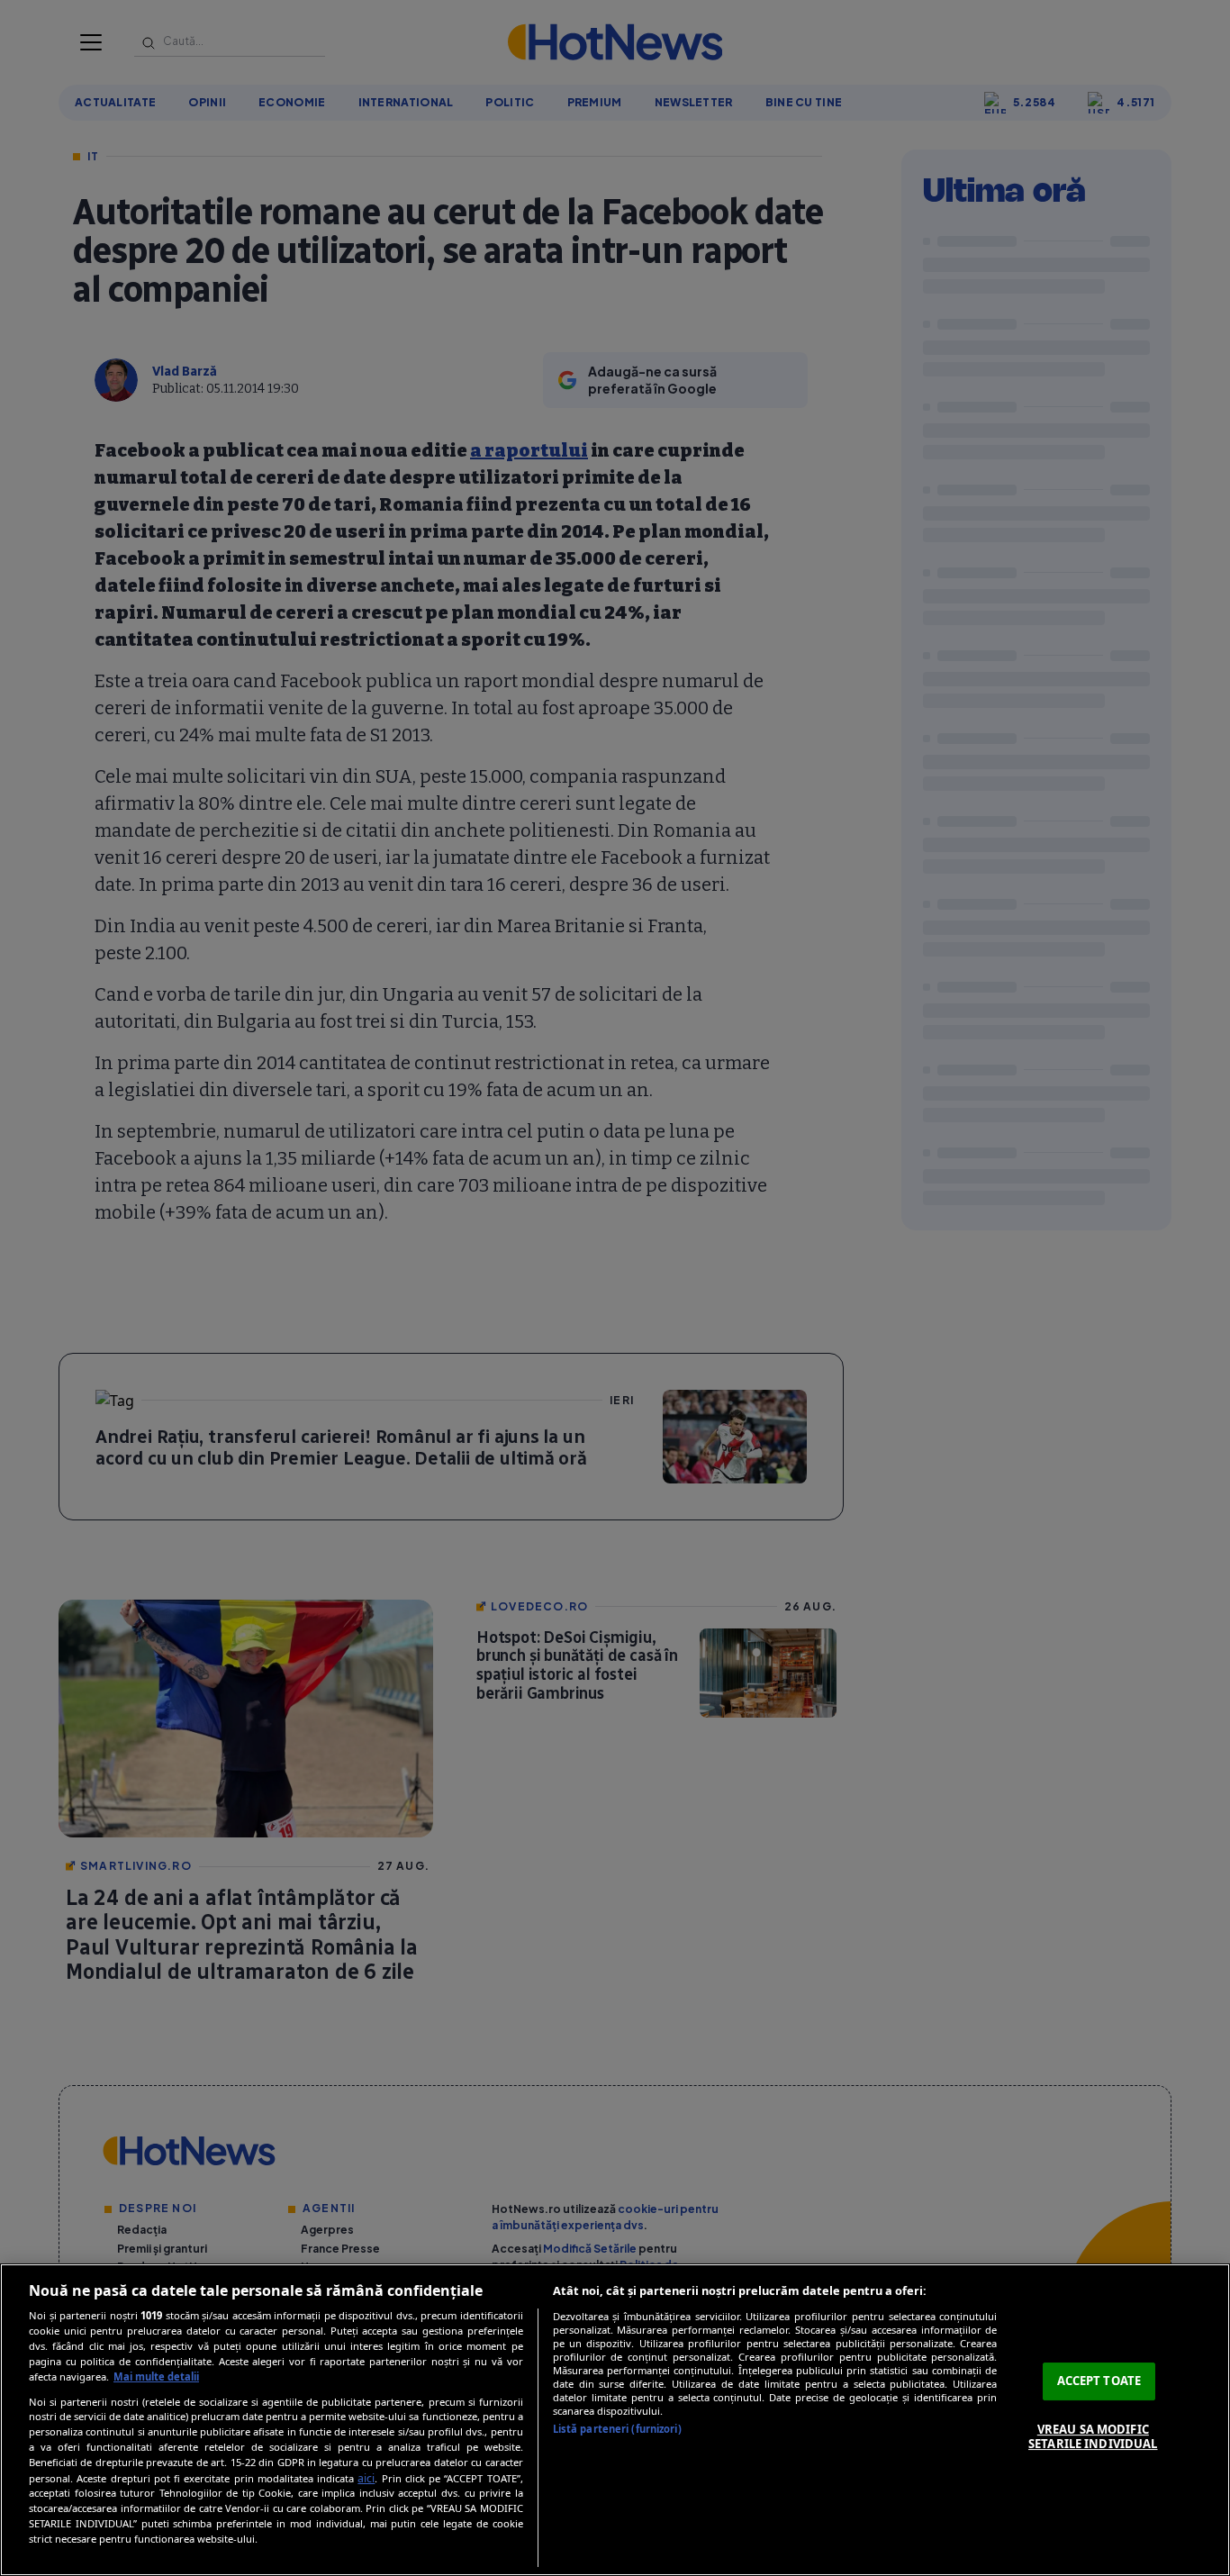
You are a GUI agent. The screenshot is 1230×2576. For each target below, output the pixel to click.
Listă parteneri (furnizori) (617, 2429)
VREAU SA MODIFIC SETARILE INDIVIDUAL (1093, 2436)
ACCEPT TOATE (1099, 2381)
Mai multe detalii (156, 2376)
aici (366, 2478)
